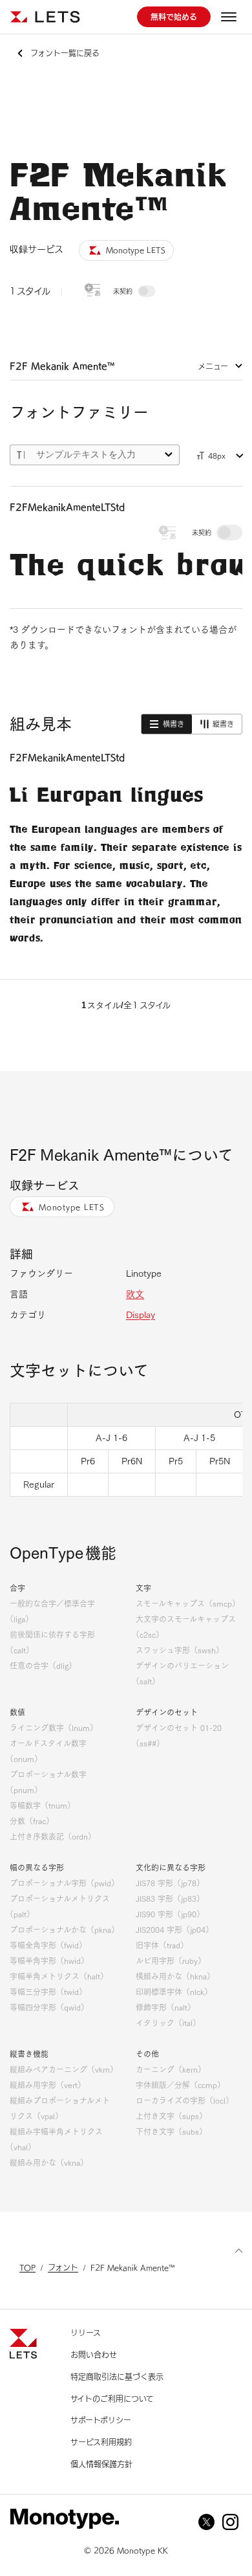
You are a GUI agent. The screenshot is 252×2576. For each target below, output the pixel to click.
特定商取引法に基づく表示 (117, 2377)
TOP (27, 2267)
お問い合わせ (94, 2355)
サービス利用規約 (101, 2442)
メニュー (213, 366)
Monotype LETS (72, 1207)
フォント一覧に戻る (65, 53)
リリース (86, 2333)
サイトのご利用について (112, 2399)
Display (141, 1315)
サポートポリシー (101, 2420)
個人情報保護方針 (101, 2464)
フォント (63, 2267)
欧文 (135, 1294)
